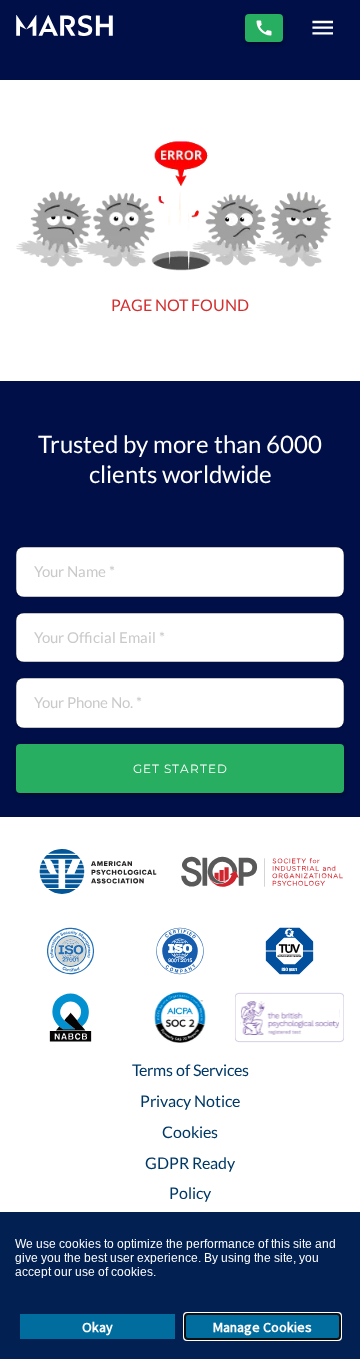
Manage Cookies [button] (262, 1327)
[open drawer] (322, 27)
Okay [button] (97, 1327)
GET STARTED (180, 768)
